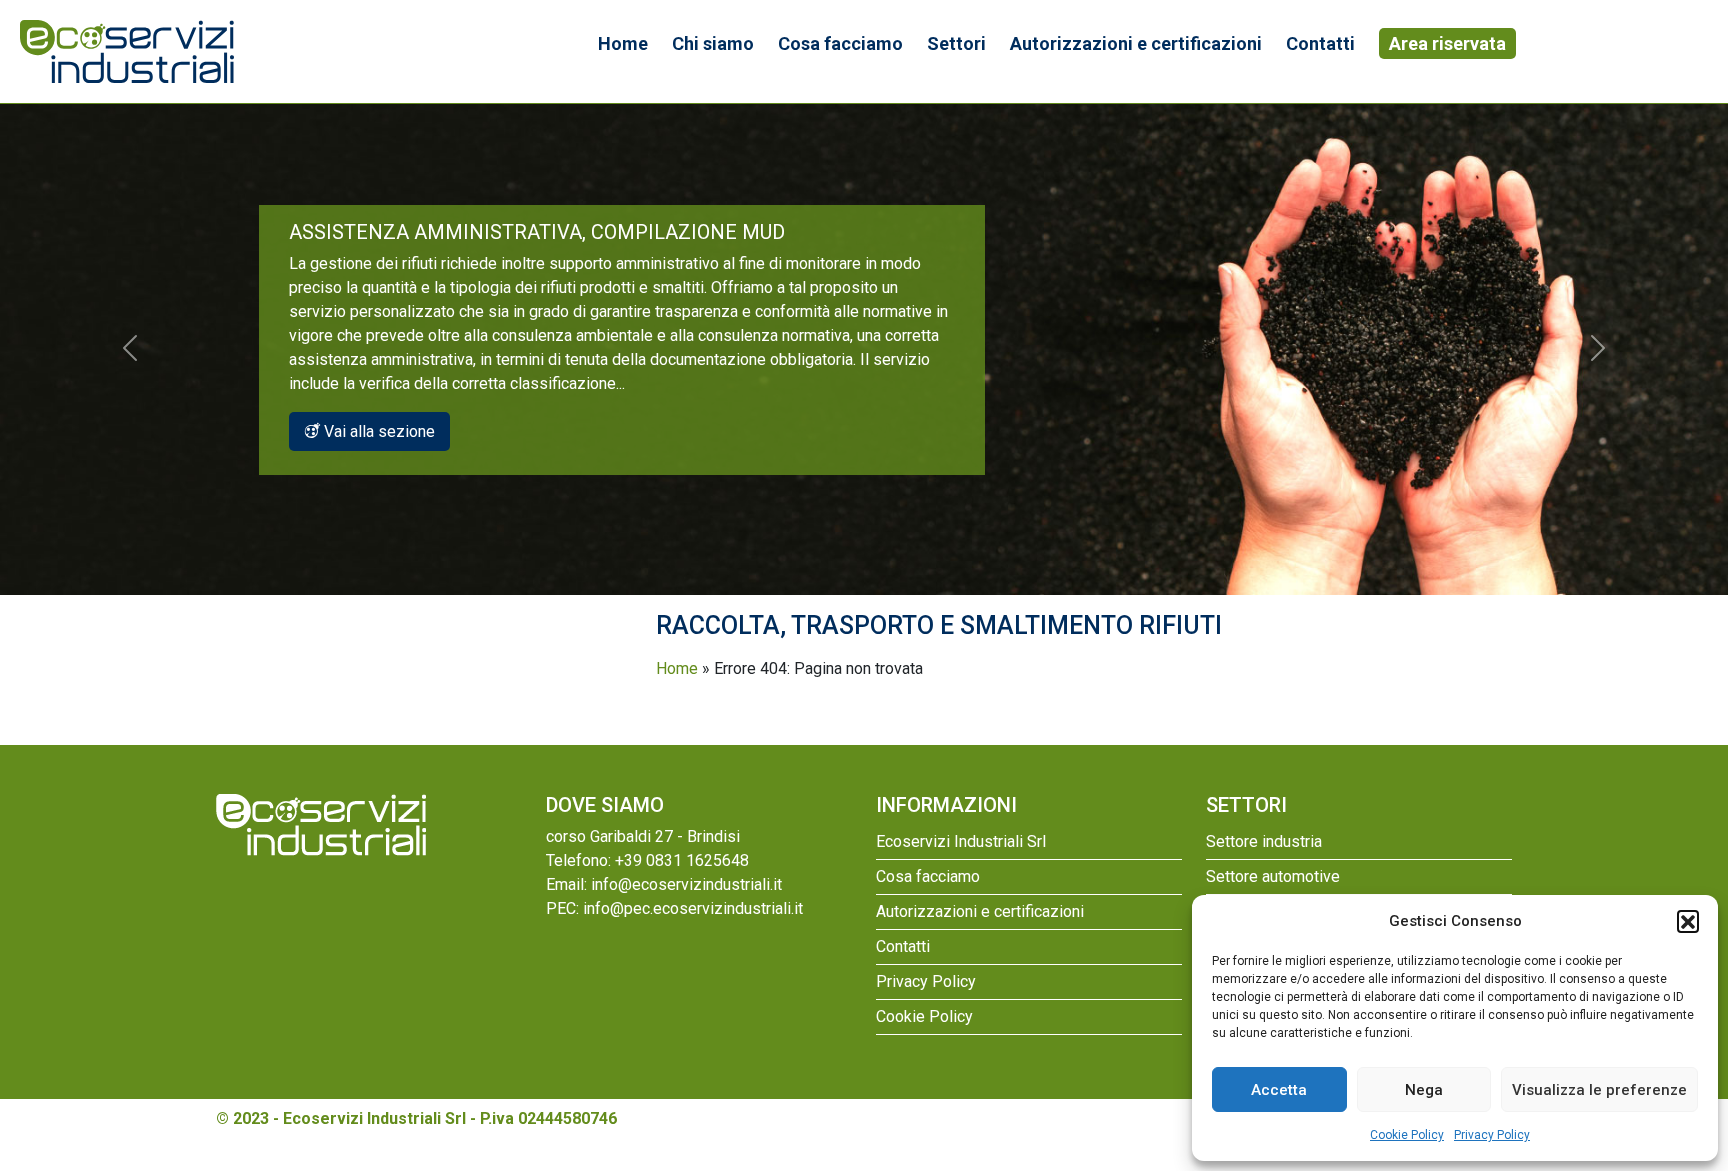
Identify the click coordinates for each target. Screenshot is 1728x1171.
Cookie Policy (1407, 1135)
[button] (1688, 921)
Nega (1424, 1090)
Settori (956, 43)
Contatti (1320, 43)
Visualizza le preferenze (1599, 1090)
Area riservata (1447, 43)
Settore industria (1264, 841)
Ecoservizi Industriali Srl (961, 841)
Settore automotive (1273, 876)
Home (623, 43)
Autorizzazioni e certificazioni (1136, 43)
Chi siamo (713, 43)
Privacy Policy (1492, 1135)
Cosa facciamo (840, 43)
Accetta (1279, 1090)
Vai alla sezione (377, 431)
